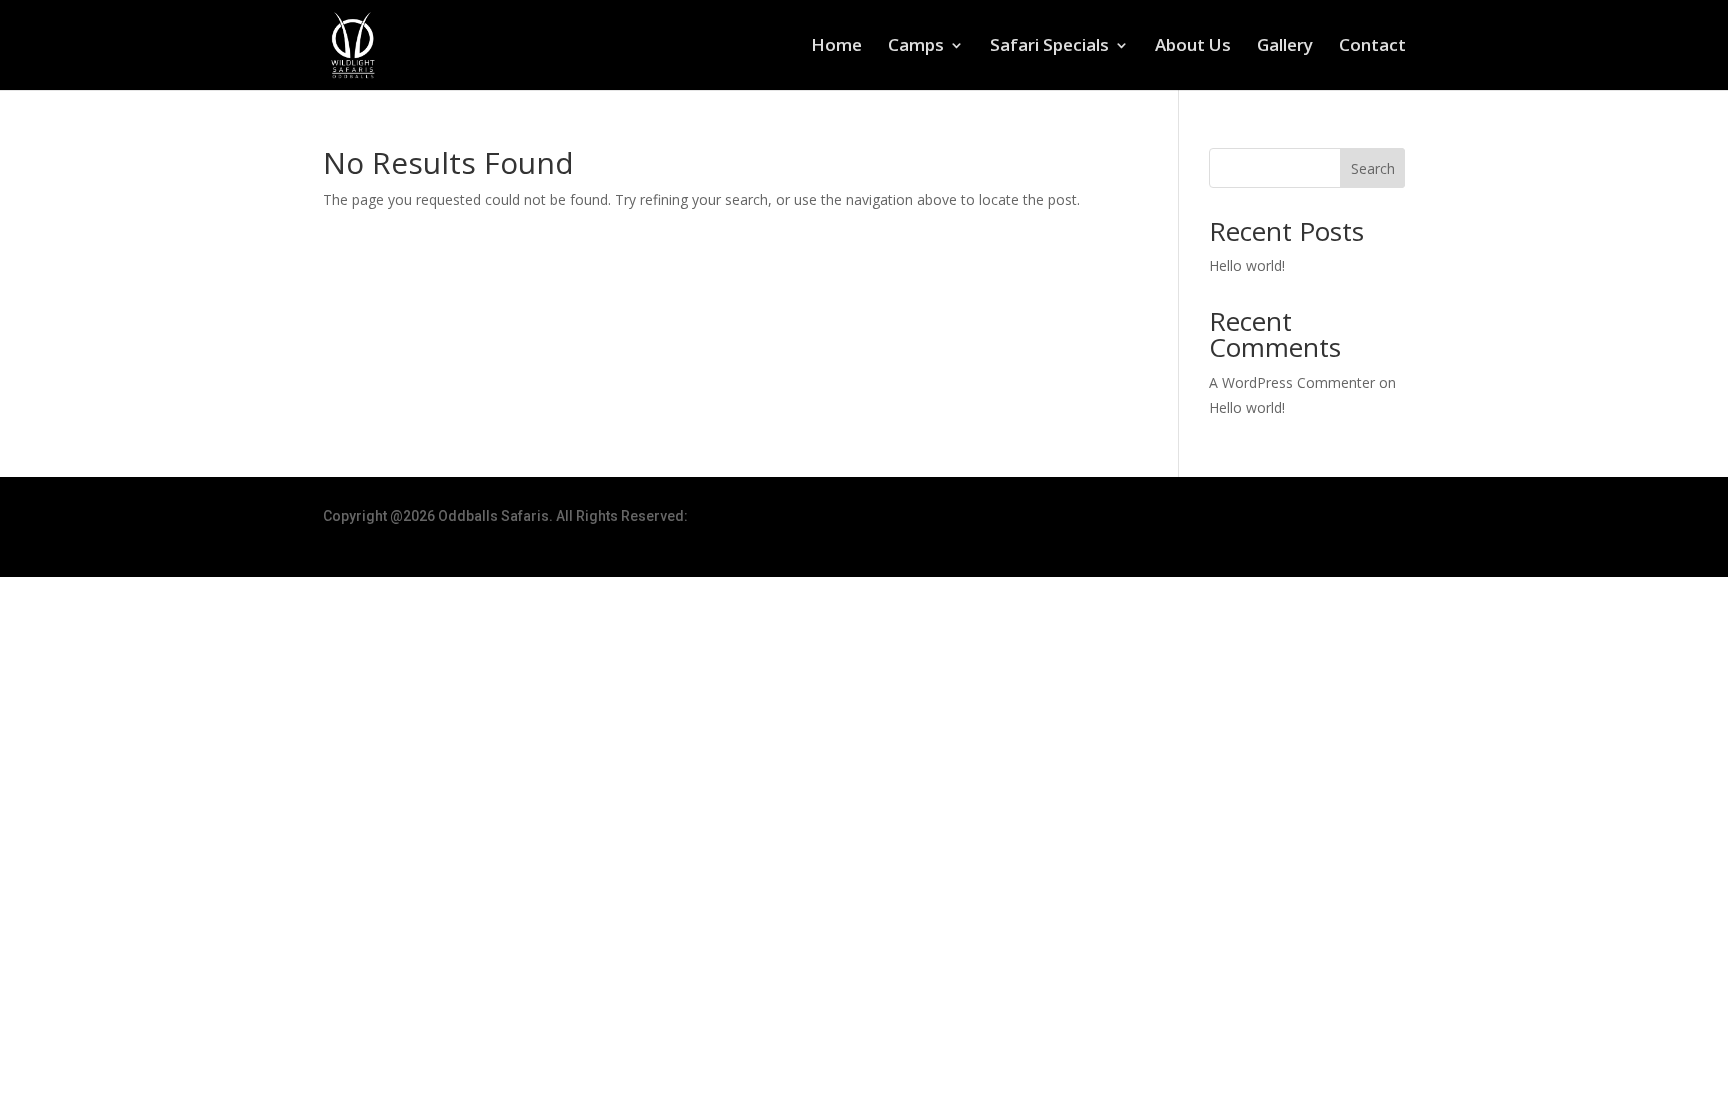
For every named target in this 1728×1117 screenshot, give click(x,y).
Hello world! (1247, 265)
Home (836, 47)
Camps (916, 47)
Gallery (1285, 47)
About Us (1193, 47)
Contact (1372, 47)
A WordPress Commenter (1292, 382)
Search (1373, 168)
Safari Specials (1049, 47)
